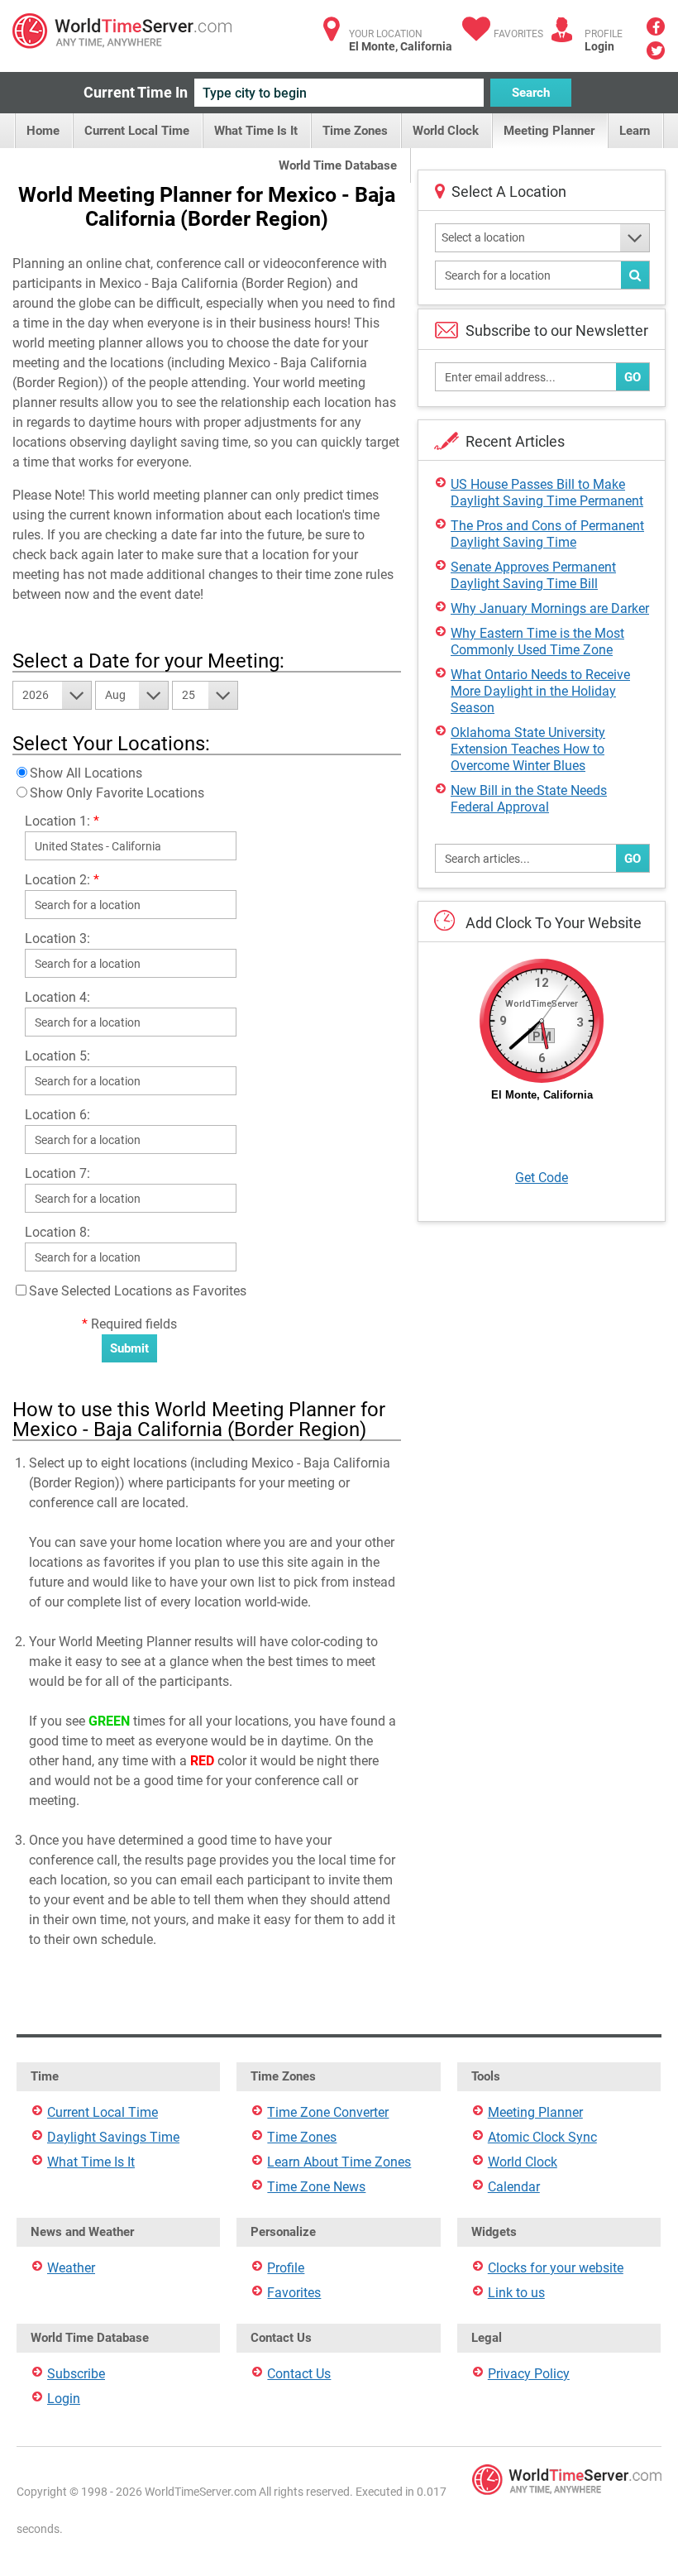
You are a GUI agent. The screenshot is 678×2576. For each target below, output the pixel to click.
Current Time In (136, 92)
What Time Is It (256, 131)
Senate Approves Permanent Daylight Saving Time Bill (533, 575)
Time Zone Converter (328, 2112)
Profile (286, 2268)
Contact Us (299, 2374)
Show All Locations (86, 773)
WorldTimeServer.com (122, 31)
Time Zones (355, 131)
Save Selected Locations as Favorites (138, 1291)
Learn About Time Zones (339, 2162)
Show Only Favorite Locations (117, 793)
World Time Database (338, 165)
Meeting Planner (549, 131)
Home (43, 131)
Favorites (518, 34)
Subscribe (76, 2374)
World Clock (446, 131)
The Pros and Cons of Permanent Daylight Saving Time (547, 534)
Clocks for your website (556, 2268)
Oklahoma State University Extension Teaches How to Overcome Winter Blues (528, 749)
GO (633, 377)
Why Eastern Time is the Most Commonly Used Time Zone (537, 642)
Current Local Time (137, 131)
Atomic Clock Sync (542, 2137)
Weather (71, 2268)
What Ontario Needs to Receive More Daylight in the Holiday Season (540, 691)
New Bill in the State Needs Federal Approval (529, 799)
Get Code (542, 1178)
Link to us (516, 2293)
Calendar (514, 2187)
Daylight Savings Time (113, 2137)
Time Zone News (316, 2187)
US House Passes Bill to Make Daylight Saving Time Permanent (547, 493)
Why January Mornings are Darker (550, 608)
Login (599, 46)
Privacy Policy (529, 2374)
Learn (635, 131)
